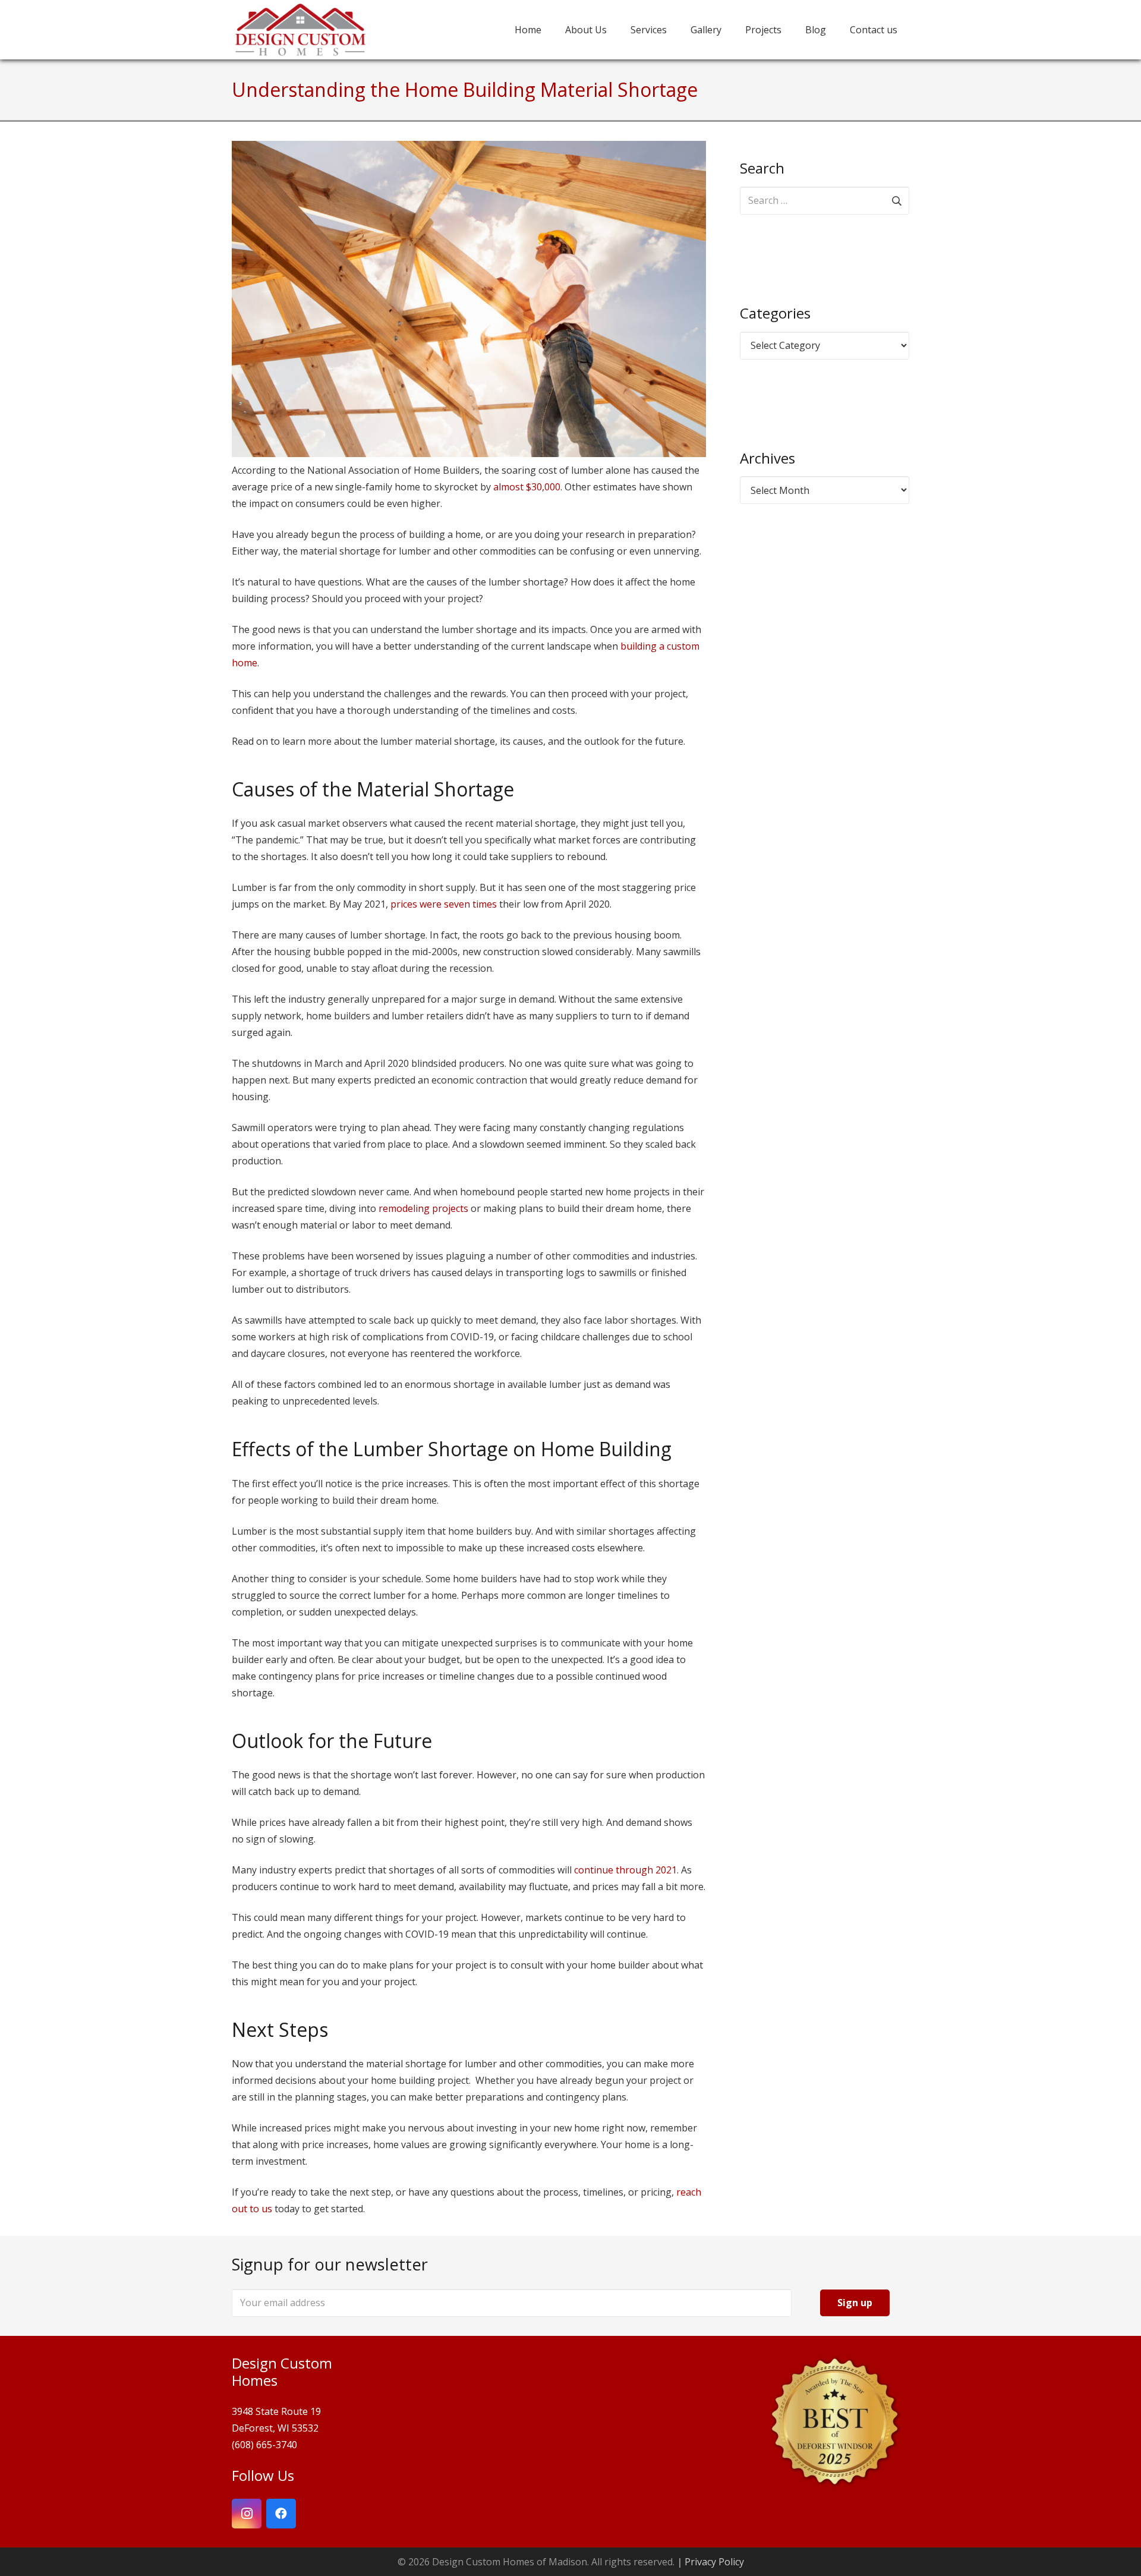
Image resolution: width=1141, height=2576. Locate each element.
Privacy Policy (714, 2562)
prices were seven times (444, 904)
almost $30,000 (527, 487)
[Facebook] (281, 2514)
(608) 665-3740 (264, 2445)
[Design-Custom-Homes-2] (300, 30)
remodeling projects (423, 1208)
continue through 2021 (625, 1870)
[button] (790, 29)
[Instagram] (247, 2514)
